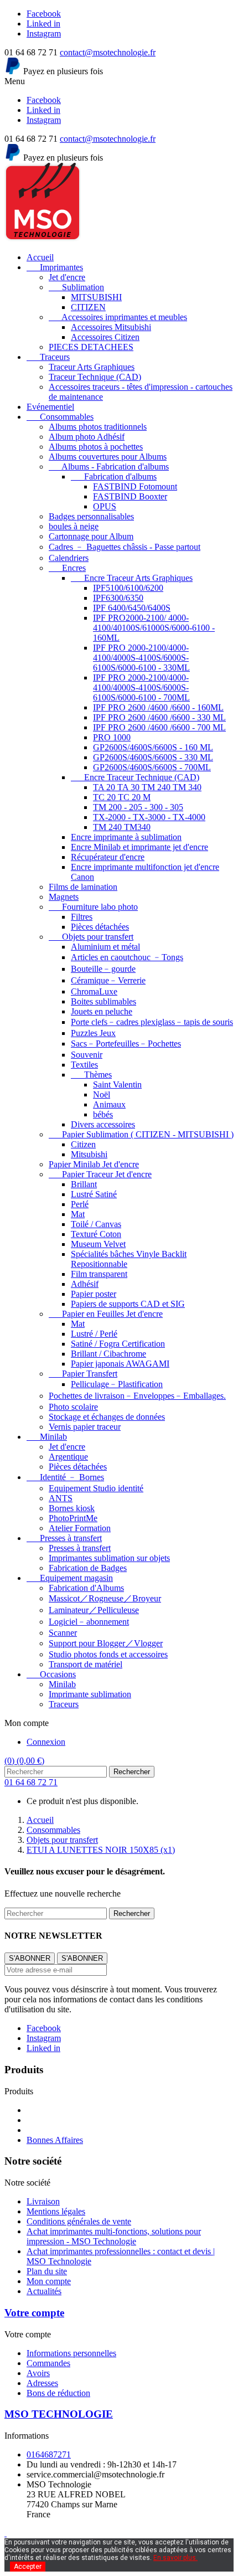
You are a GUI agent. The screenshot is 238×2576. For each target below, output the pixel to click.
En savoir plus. (175, 2558)
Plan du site (47, 2271)
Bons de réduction (58, 2393)
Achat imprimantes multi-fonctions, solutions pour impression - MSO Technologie (114, 2236)
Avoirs (38, 2373)
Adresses (42, 2383)
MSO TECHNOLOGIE (59, 2414)
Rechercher (132, 1772)
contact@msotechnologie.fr (108, 52)
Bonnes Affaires (55, 2140)
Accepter (28, 2567)
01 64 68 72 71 (31, 1782)
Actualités (44, 2291)
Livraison (43, 2201)
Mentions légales (56, 2211)
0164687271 (49, 2454)
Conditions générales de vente (79, 2221)
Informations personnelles (71, 2353)
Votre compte (34, 2313)
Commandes (48, 2363)
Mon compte (49, 2281)
